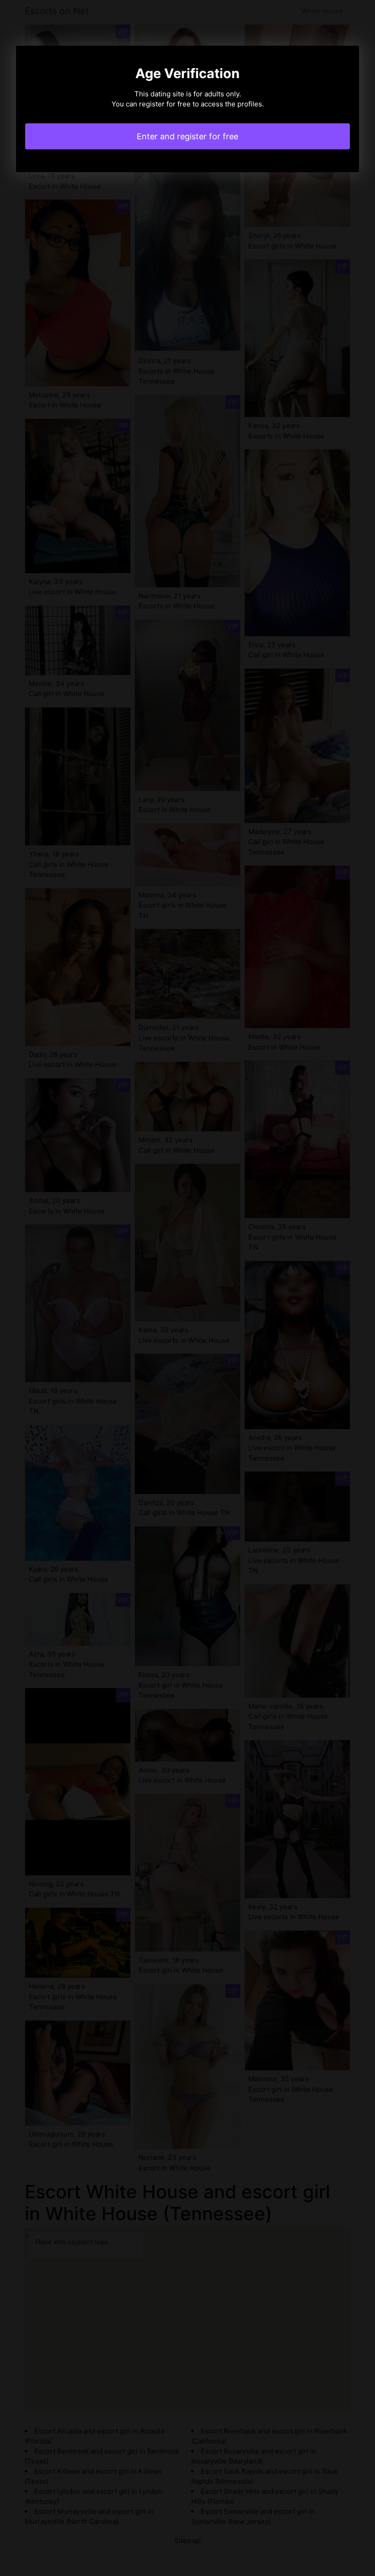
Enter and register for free (187, 136)
